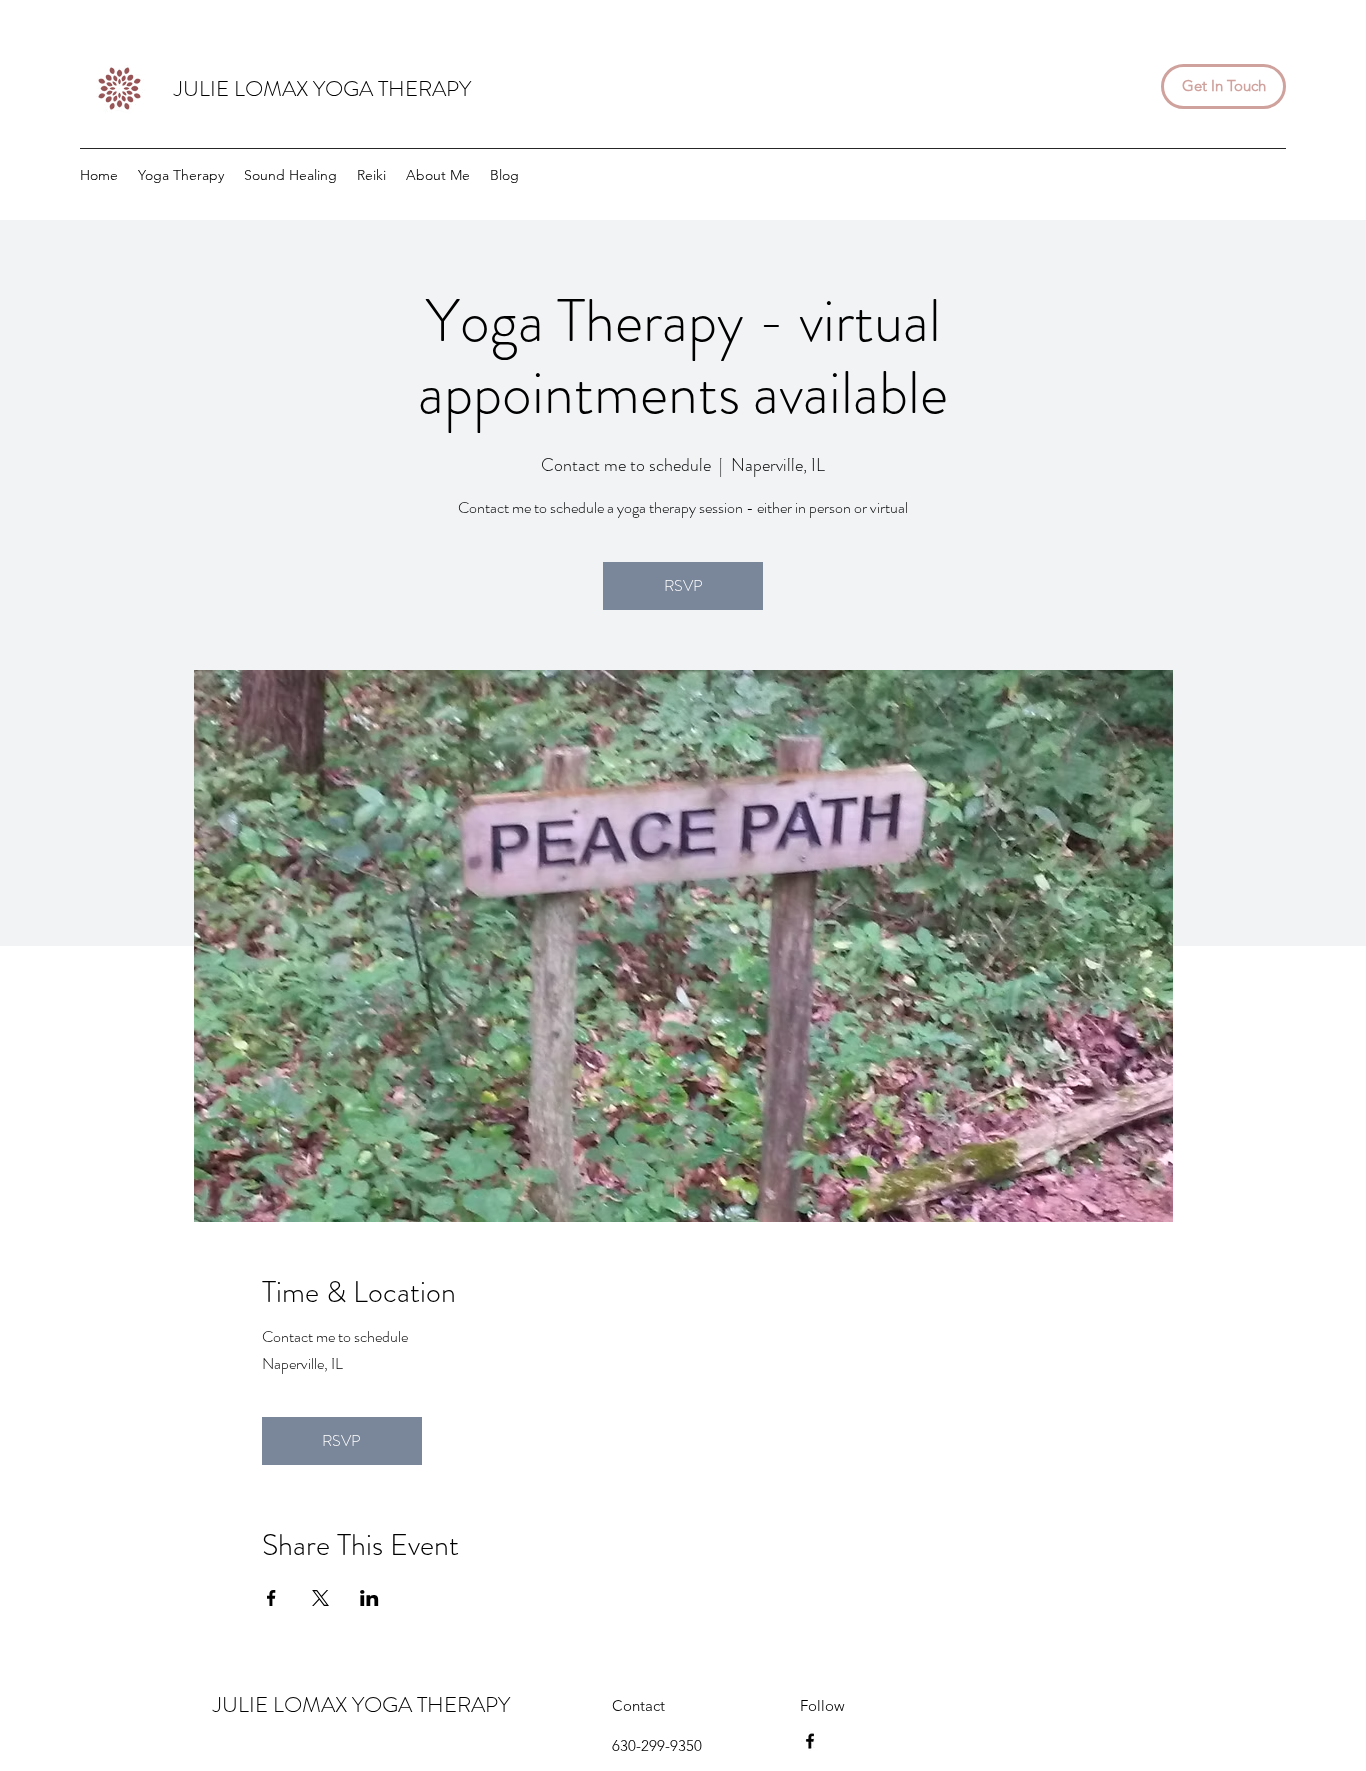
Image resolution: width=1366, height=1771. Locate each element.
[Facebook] (810, 1741)
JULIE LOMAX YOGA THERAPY (322, 88)
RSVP (683, 585)
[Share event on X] (320, 1598)
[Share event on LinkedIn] (369, 1598)
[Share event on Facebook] (271, 1598)
